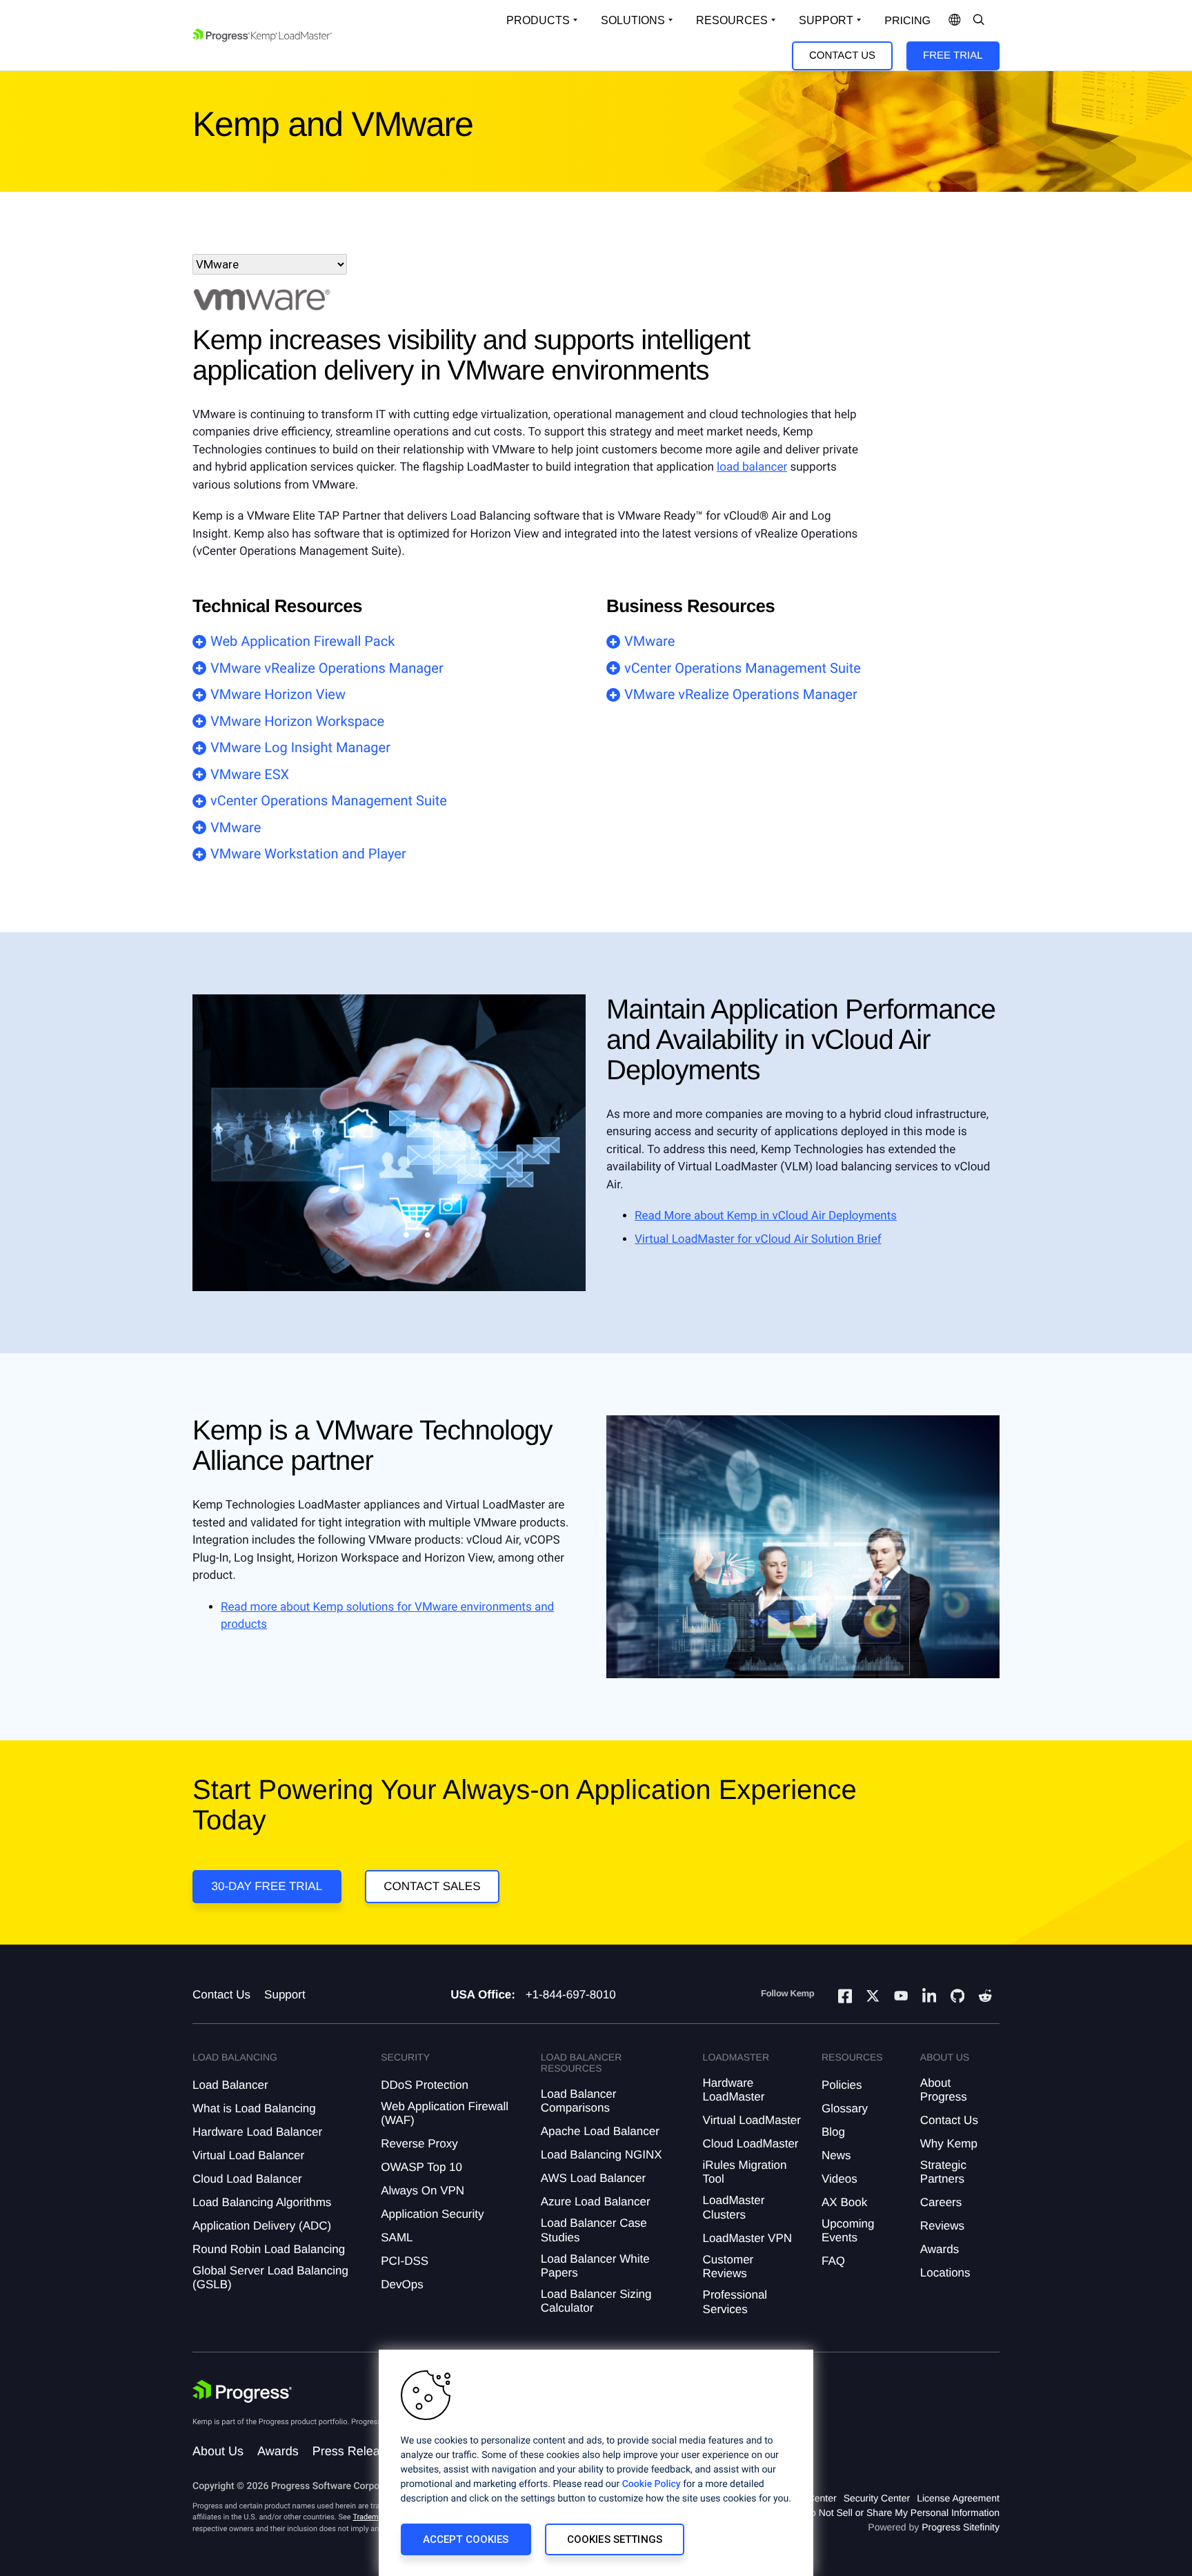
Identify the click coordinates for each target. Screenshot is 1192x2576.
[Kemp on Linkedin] (929, 1998)
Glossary (845, 2108)
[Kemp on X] (873, 1998)
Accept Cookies (466, 2539)
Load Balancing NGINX (602, 2155)
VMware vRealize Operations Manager (327, 668)
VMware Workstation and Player (308, 854)
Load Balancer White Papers (595, 2266)
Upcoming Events (848, 2231)
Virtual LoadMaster (752, 2120)
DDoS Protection (425, 2085)
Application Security (432, 2214)
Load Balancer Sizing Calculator (596, 2301)
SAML (397, 2238)
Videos (840, 2179)
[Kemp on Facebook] (845, 1998)
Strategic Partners (943, 2172)
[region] (596, 2463)
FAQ (833, 2261)
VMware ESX (250, 774)
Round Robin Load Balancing (269, 2249)
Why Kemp (949, 2144)
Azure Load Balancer (596, 2202)
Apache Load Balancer (600, 2131)
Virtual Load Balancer (248, 2155)
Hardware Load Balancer (257, 2132)
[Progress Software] (242, 2392)
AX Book (844, 2202)
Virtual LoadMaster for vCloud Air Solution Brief (758, 1239)
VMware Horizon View (278, 694)
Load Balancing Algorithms (262, 2202)
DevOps (402, 2284)
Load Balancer (230, 2085)
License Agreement (958, 2498)
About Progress (944, 2090)
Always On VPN (423, 2191)
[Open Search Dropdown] (979, 21)
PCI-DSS (405, 2261)
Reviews (942, 2226)
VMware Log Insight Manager (300, 747)
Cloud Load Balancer (247, 2179)
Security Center (877, 2498)
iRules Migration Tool (745, 2172)
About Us (218, 2451)
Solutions (633, 20)
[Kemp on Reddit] (985, 1998)
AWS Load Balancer (593, 2178)
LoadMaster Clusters (734, 2207)
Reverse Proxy (419, 2144)
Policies (842, 2085)
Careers (941, 2202)
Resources (732, 20)
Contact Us (842, 56)
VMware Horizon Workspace (297, 721)
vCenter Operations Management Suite (329, 800)
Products (538, 20)
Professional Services (735, 2302)
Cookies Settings (615, 2539)
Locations (945, 2273)
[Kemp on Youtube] (901, 1998)
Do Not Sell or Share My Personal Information (902, 2513)
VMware (236, 827)
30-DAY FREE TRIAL (267, 1886)
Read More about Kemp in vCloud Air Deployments (766, 1216)
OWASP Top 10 (421, 2167)
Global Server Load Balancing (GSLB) (270, 2278)
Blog (833, 2132)
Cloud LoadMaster (751, 2144)
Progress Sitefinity (961, 2527)
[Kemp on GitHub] (957, 1998)
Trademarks (372, 2517)
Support (826, 20)
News (836, 2155)
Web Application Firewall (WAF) (445, 2113)
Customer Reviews (728, 2267)
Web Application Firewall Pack (302, 641)
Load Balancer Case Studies (594, 2230)
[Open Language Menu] (955, 21)
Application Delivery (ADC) (262, 2226)
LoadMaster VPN (747, 2238)
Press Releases (356, 2451)
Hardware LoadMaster (734, 2090)
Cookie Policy (652, 2484)
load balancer (752, 467)
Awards (940, 2249)
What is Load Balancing (254, 2108)
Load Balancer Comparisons (579, 2101)
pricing (907, 21)
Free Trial (953, 56)
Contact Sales (432, 1886)
